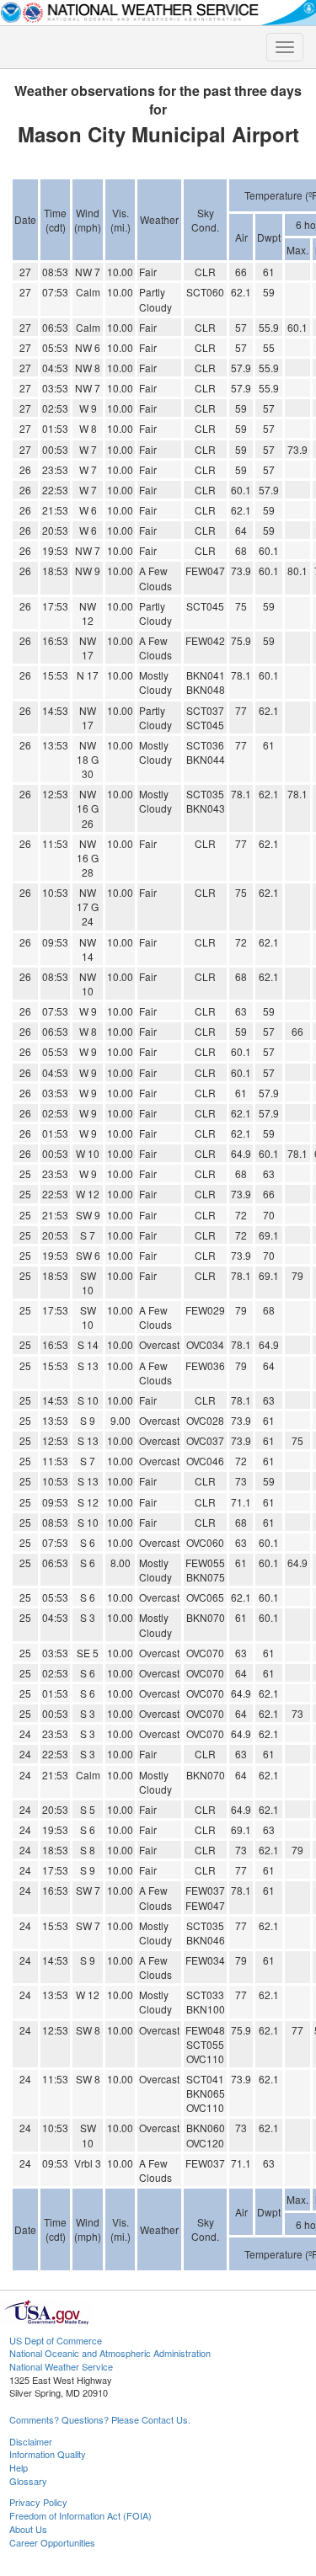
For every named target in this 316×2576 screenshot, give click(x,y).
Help (19, 2467)
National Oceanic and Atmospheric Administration (110, 2353)
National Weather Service (61, 2366)
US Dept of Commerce (56, 2340)
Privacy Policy (38, 2502)
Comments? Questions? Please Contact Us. (100, 2419)
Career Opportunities (52, 2542)
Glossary (28, 2481)
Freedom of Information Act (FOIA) (80, 2515)
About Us (28, 2529)
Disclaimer (31, 2441)
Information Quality (48, 2454)
